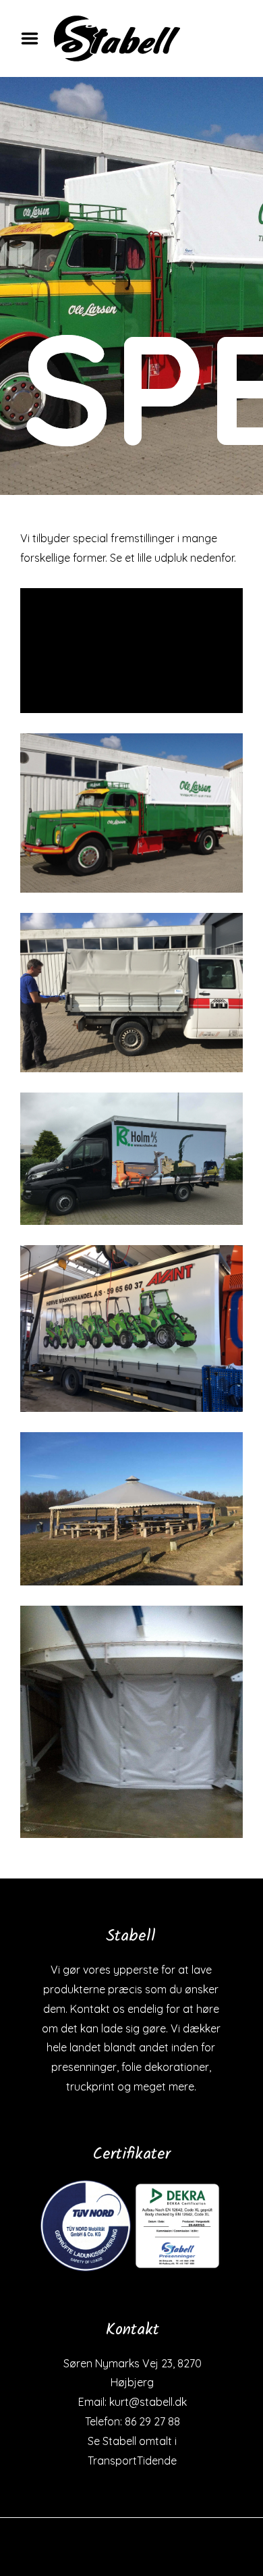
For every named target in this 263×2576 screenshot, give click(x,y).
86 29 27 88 (152, 2421)
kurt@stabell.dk (148, 2402)
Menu (34, 38)
